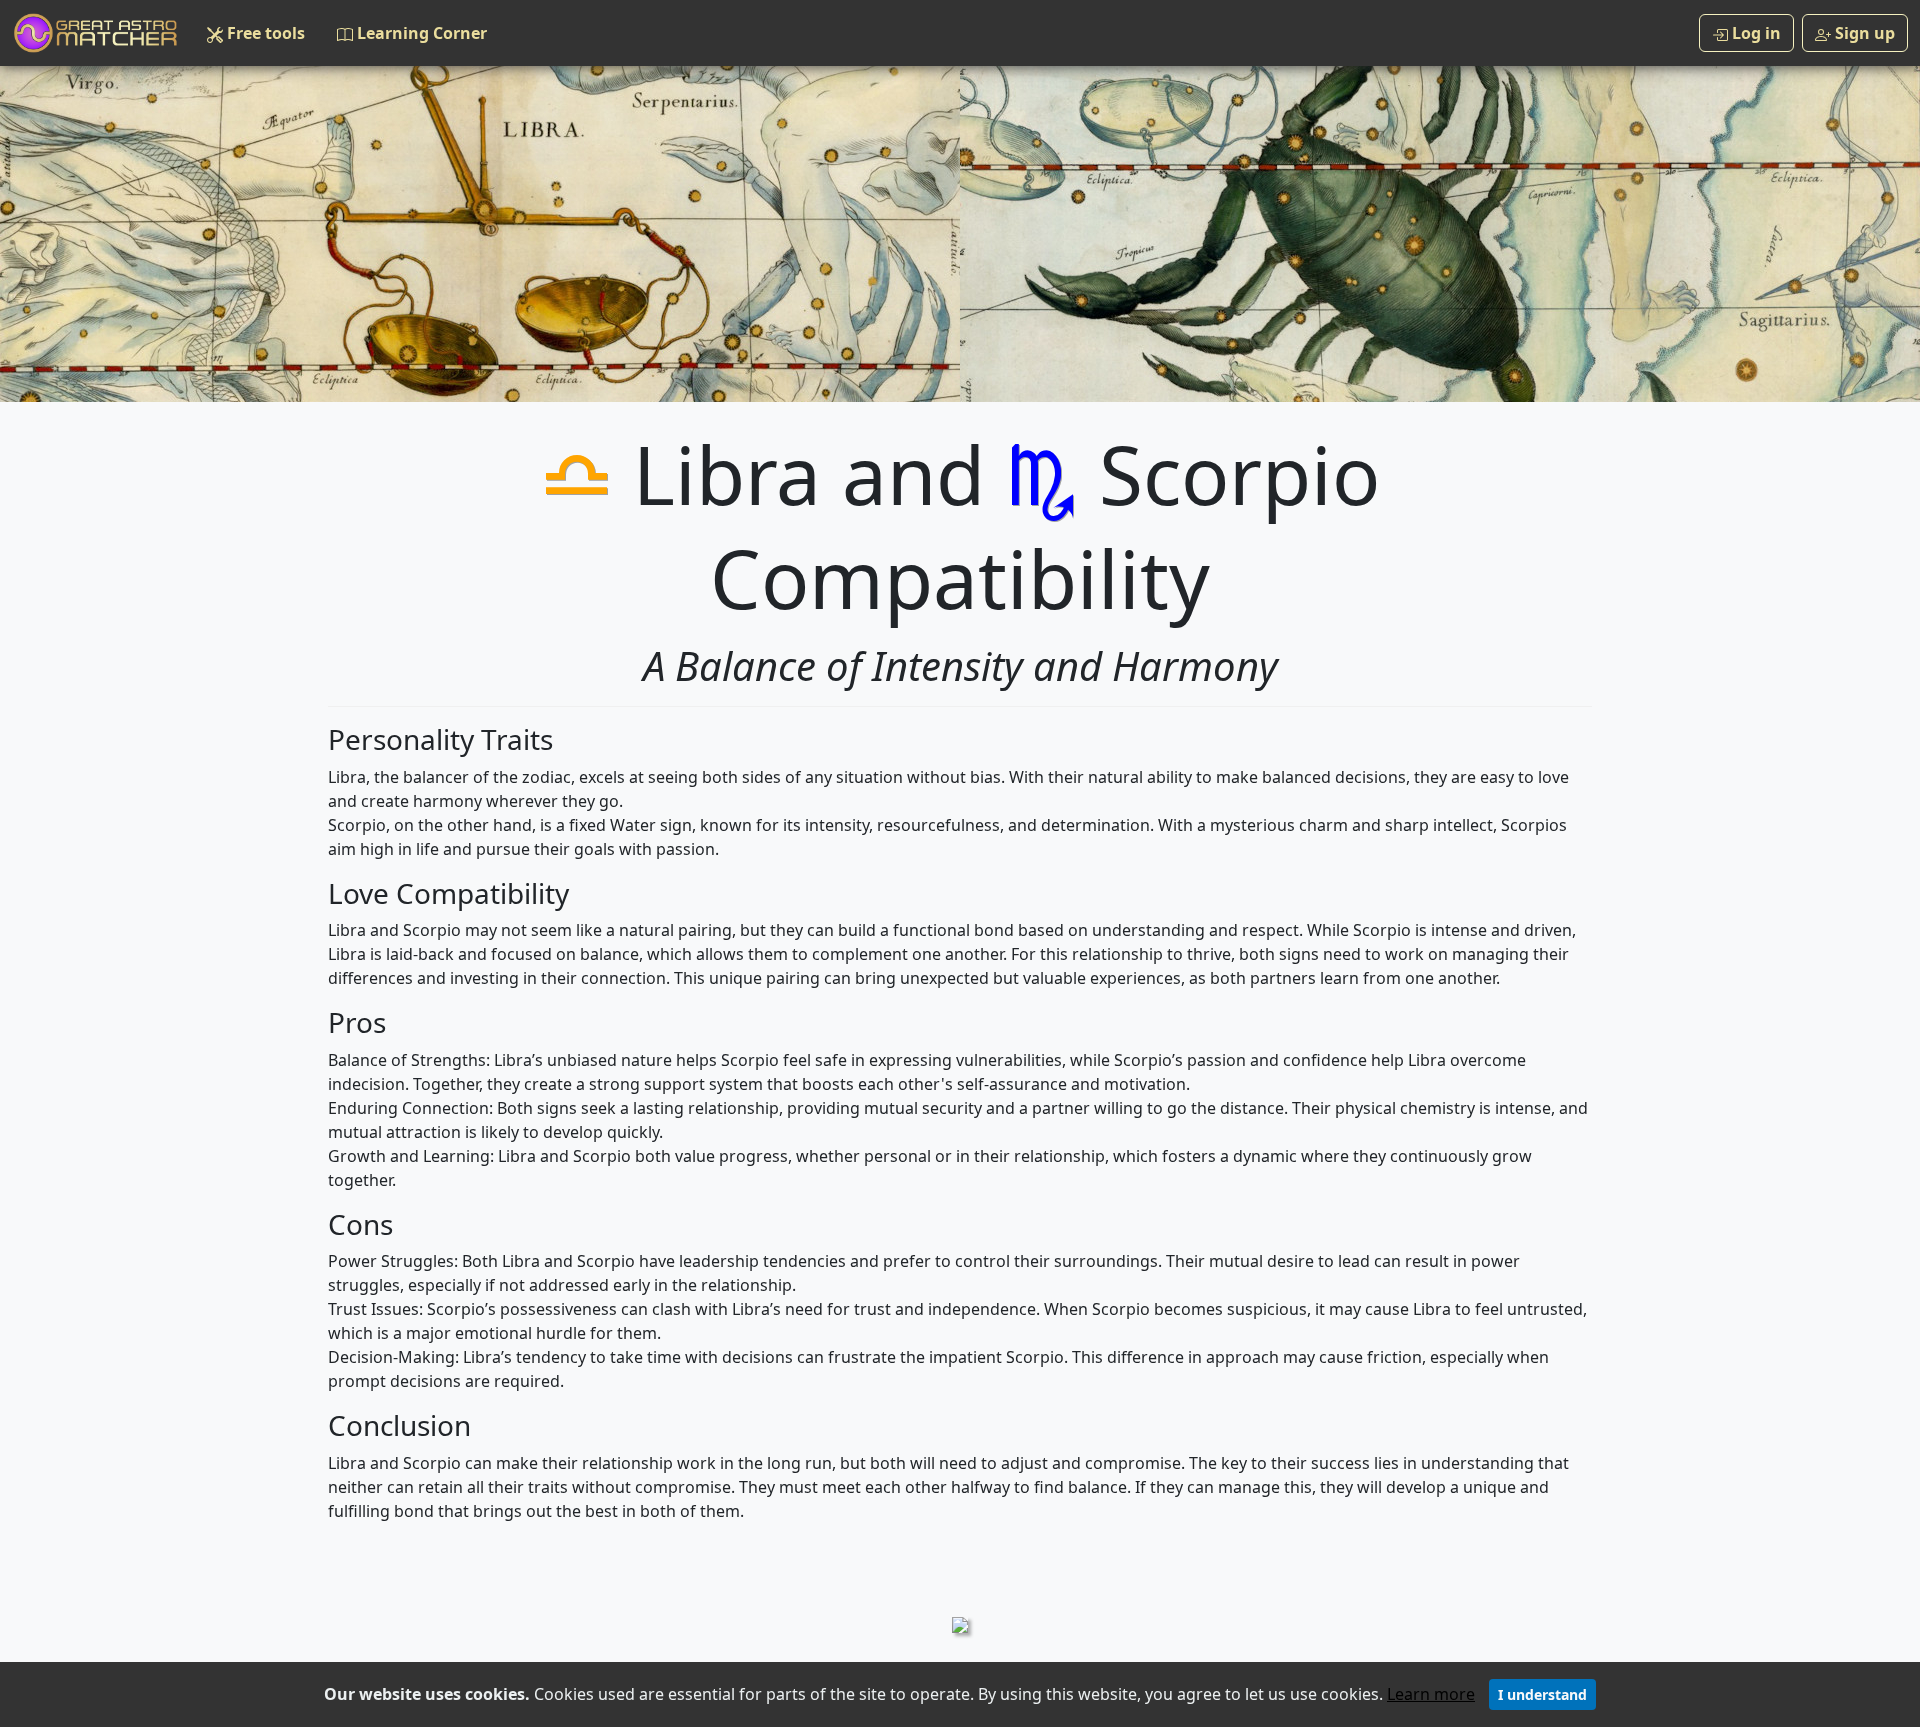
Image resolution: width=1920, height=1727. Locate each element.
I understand (1542, 1694)
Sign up (1863, 33)
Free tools (264, 33)
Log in (1754, 33)
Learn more (1431, 1694)
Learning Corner (420, 33)
